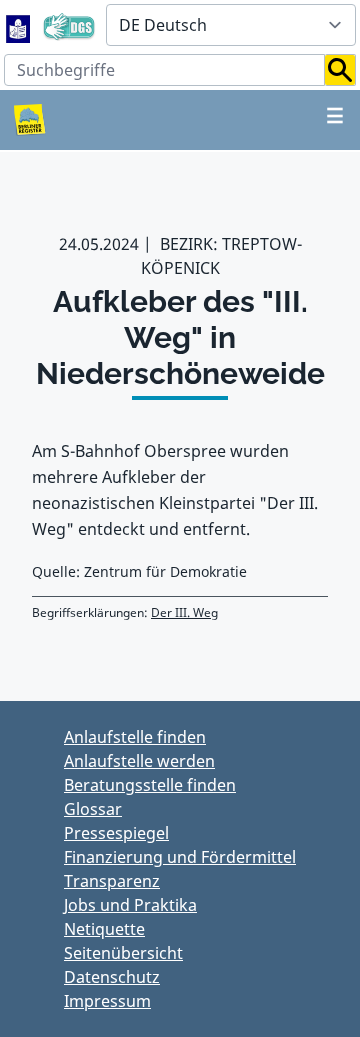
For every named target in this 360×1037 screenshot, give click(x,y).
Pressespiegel (116, 833)
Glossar (93, 809)
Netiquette (104, 929)
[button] (340, 70)
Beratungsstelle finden (150, 785)
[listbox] (231, 25)
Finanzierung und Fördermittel (180, 857)
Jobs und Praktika (130, 905)
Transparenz (112, 881)
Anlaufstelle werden (139, 761)
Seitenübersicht (123, 953)
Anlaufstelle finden (135, 737)
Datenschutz (112, 977)
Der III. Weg (184, 612)
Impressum (107, 1001)
